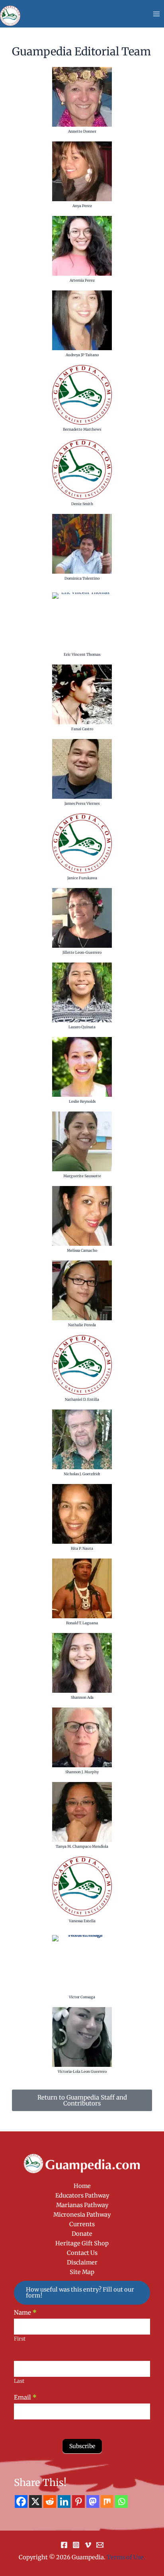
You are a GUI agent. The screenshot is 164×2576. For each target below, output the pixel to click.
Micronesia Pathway (82, 2215)
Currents (82, 2224)
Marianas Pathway (82, 2205)
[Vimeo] (88, 2545)
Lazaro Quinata (82, 1027)
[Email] (100, 2545)
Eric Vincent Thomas (82, 654)
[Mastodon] (93, 2502)
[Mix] (107, 2502)
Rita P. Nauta (82, 1548)
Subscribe (82, 2446)
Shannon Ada (82, 1697)
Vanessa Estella (82, 1921)
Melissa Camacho (82, 1250)
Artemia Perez (82, 280)
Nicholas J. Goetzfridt (82, 1474)
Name (25, 2312)
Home (82, 2186)
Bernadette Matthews (82, 429)
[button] (82, 2293)
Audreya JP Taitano (82, 355)
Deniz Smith (82, 504)
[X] (35, 2502)
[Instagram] (76, 2545)
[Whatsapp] (121, 2502)
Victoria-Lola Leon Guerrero (82, 2071)
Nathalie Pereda (82, 1325)
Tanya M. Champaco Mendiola (82, 1846)
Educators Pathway (82, 2196)
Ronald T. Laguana (82, 1623)
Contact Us (82, 2253)
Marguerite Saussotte (82, 1176)
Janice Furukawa (82, 878)
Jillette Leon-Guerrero (82, 952)
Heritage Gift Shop (82, 2243)
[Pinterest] (78, 2502)
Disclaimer (82, 2262)
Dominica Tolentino (82, 578)
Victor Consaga (82, 1997)
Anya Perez (82, 206)
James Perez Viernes (82, 803)
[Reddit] (50, 2502)
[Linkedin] (64, 2502)
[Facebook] (21, 2502)
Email (25, 2397)
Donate (82, 2234)
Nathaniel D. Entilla (82, 1399)
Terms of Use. (126, 2557)
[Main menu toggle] (156, 14)
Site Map (82, 2272)
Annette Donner (82, 131)
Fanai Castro (82, 729)
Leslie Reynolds (82, 1101)
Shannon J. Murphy (82, 1772)
